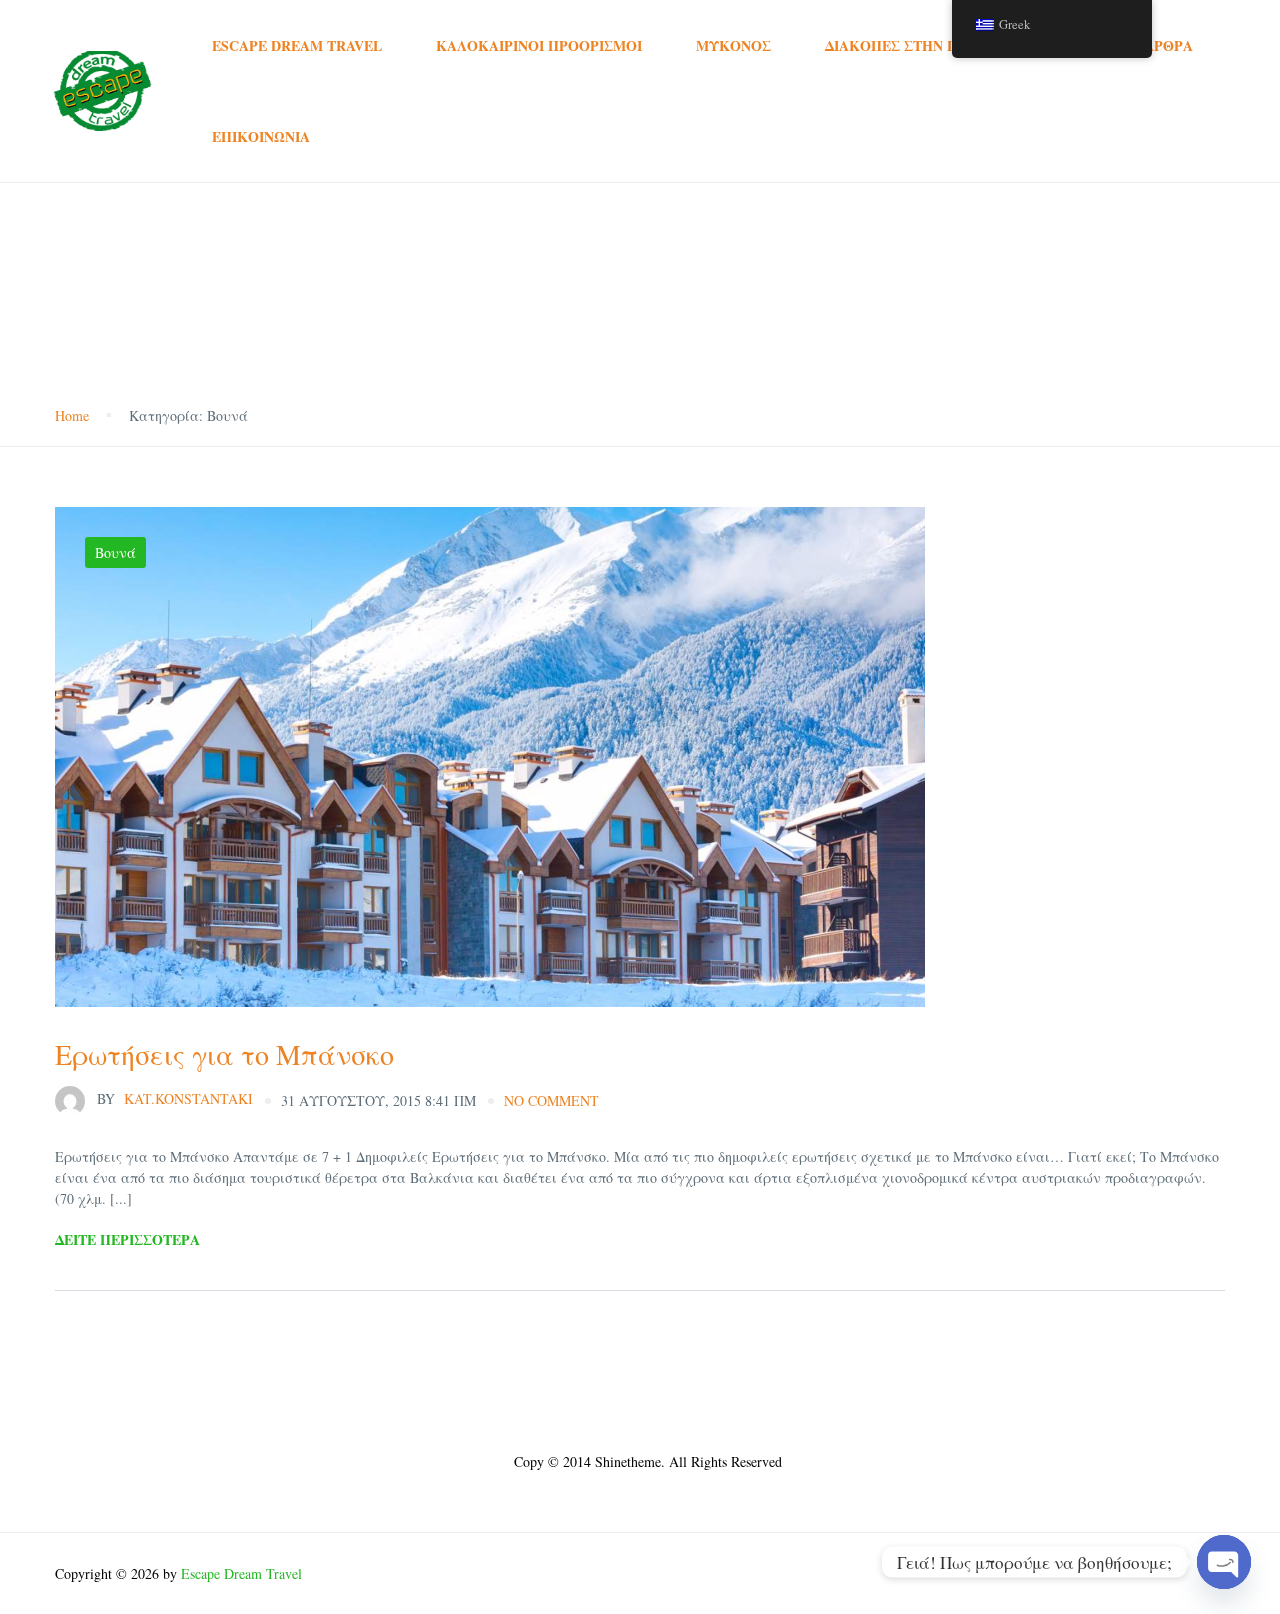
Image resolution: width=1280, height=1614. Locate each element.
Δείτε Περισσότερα (127, 1239)
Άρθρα (1168, 45)
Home (72, 415)
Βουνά (115, 552)
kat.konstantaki (175, 1098)
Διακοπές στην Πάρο (906, 45)
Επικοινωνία (261, 136)
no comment (551, 1100)
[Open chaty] (1224, 1562)
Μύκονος (733, 45)
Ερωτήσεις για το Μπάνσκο (224, 1054)
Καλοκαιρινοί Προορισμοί (539, 45)
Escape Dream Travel (297, 45)
